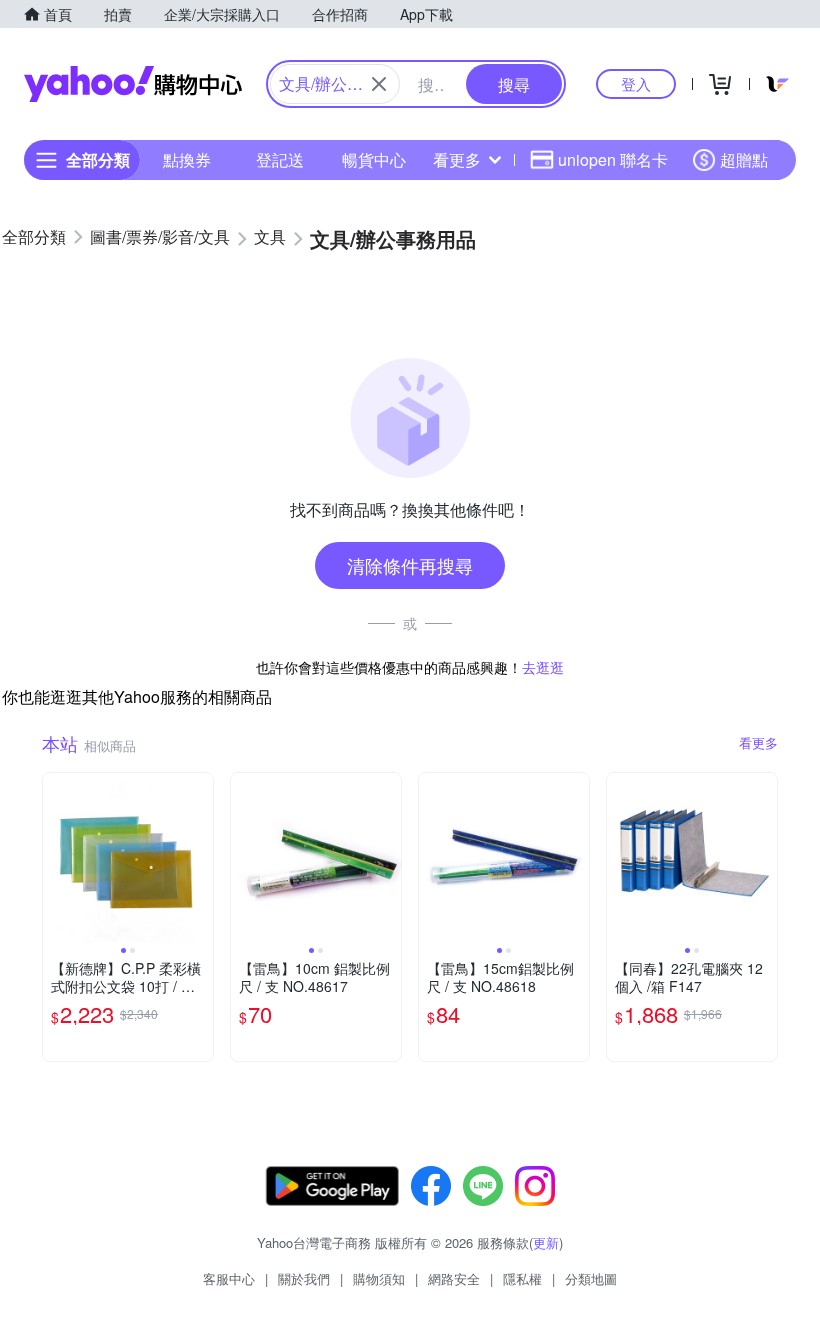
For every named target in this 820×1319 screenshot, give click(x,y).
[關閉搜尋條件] (379, 84)
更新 (546, 1242)
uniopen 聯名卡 (613, 159)
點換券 (187, 159)
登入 (636, 83)
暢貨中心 (374, 159)
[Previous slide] (56, 858)
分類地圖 (591, 1278)
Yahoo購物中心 (133, 84)
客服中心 (229, 1278)
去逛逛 (543, 667)
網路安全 (454, 1278)
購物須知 (379, 1278)
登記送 (280, 159)
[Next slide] (200, 858)
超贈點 (744, 159)
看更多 (457, 159)
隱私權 (522, 1278)
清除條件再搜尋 (410, 565)
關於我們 (304, 1278)
